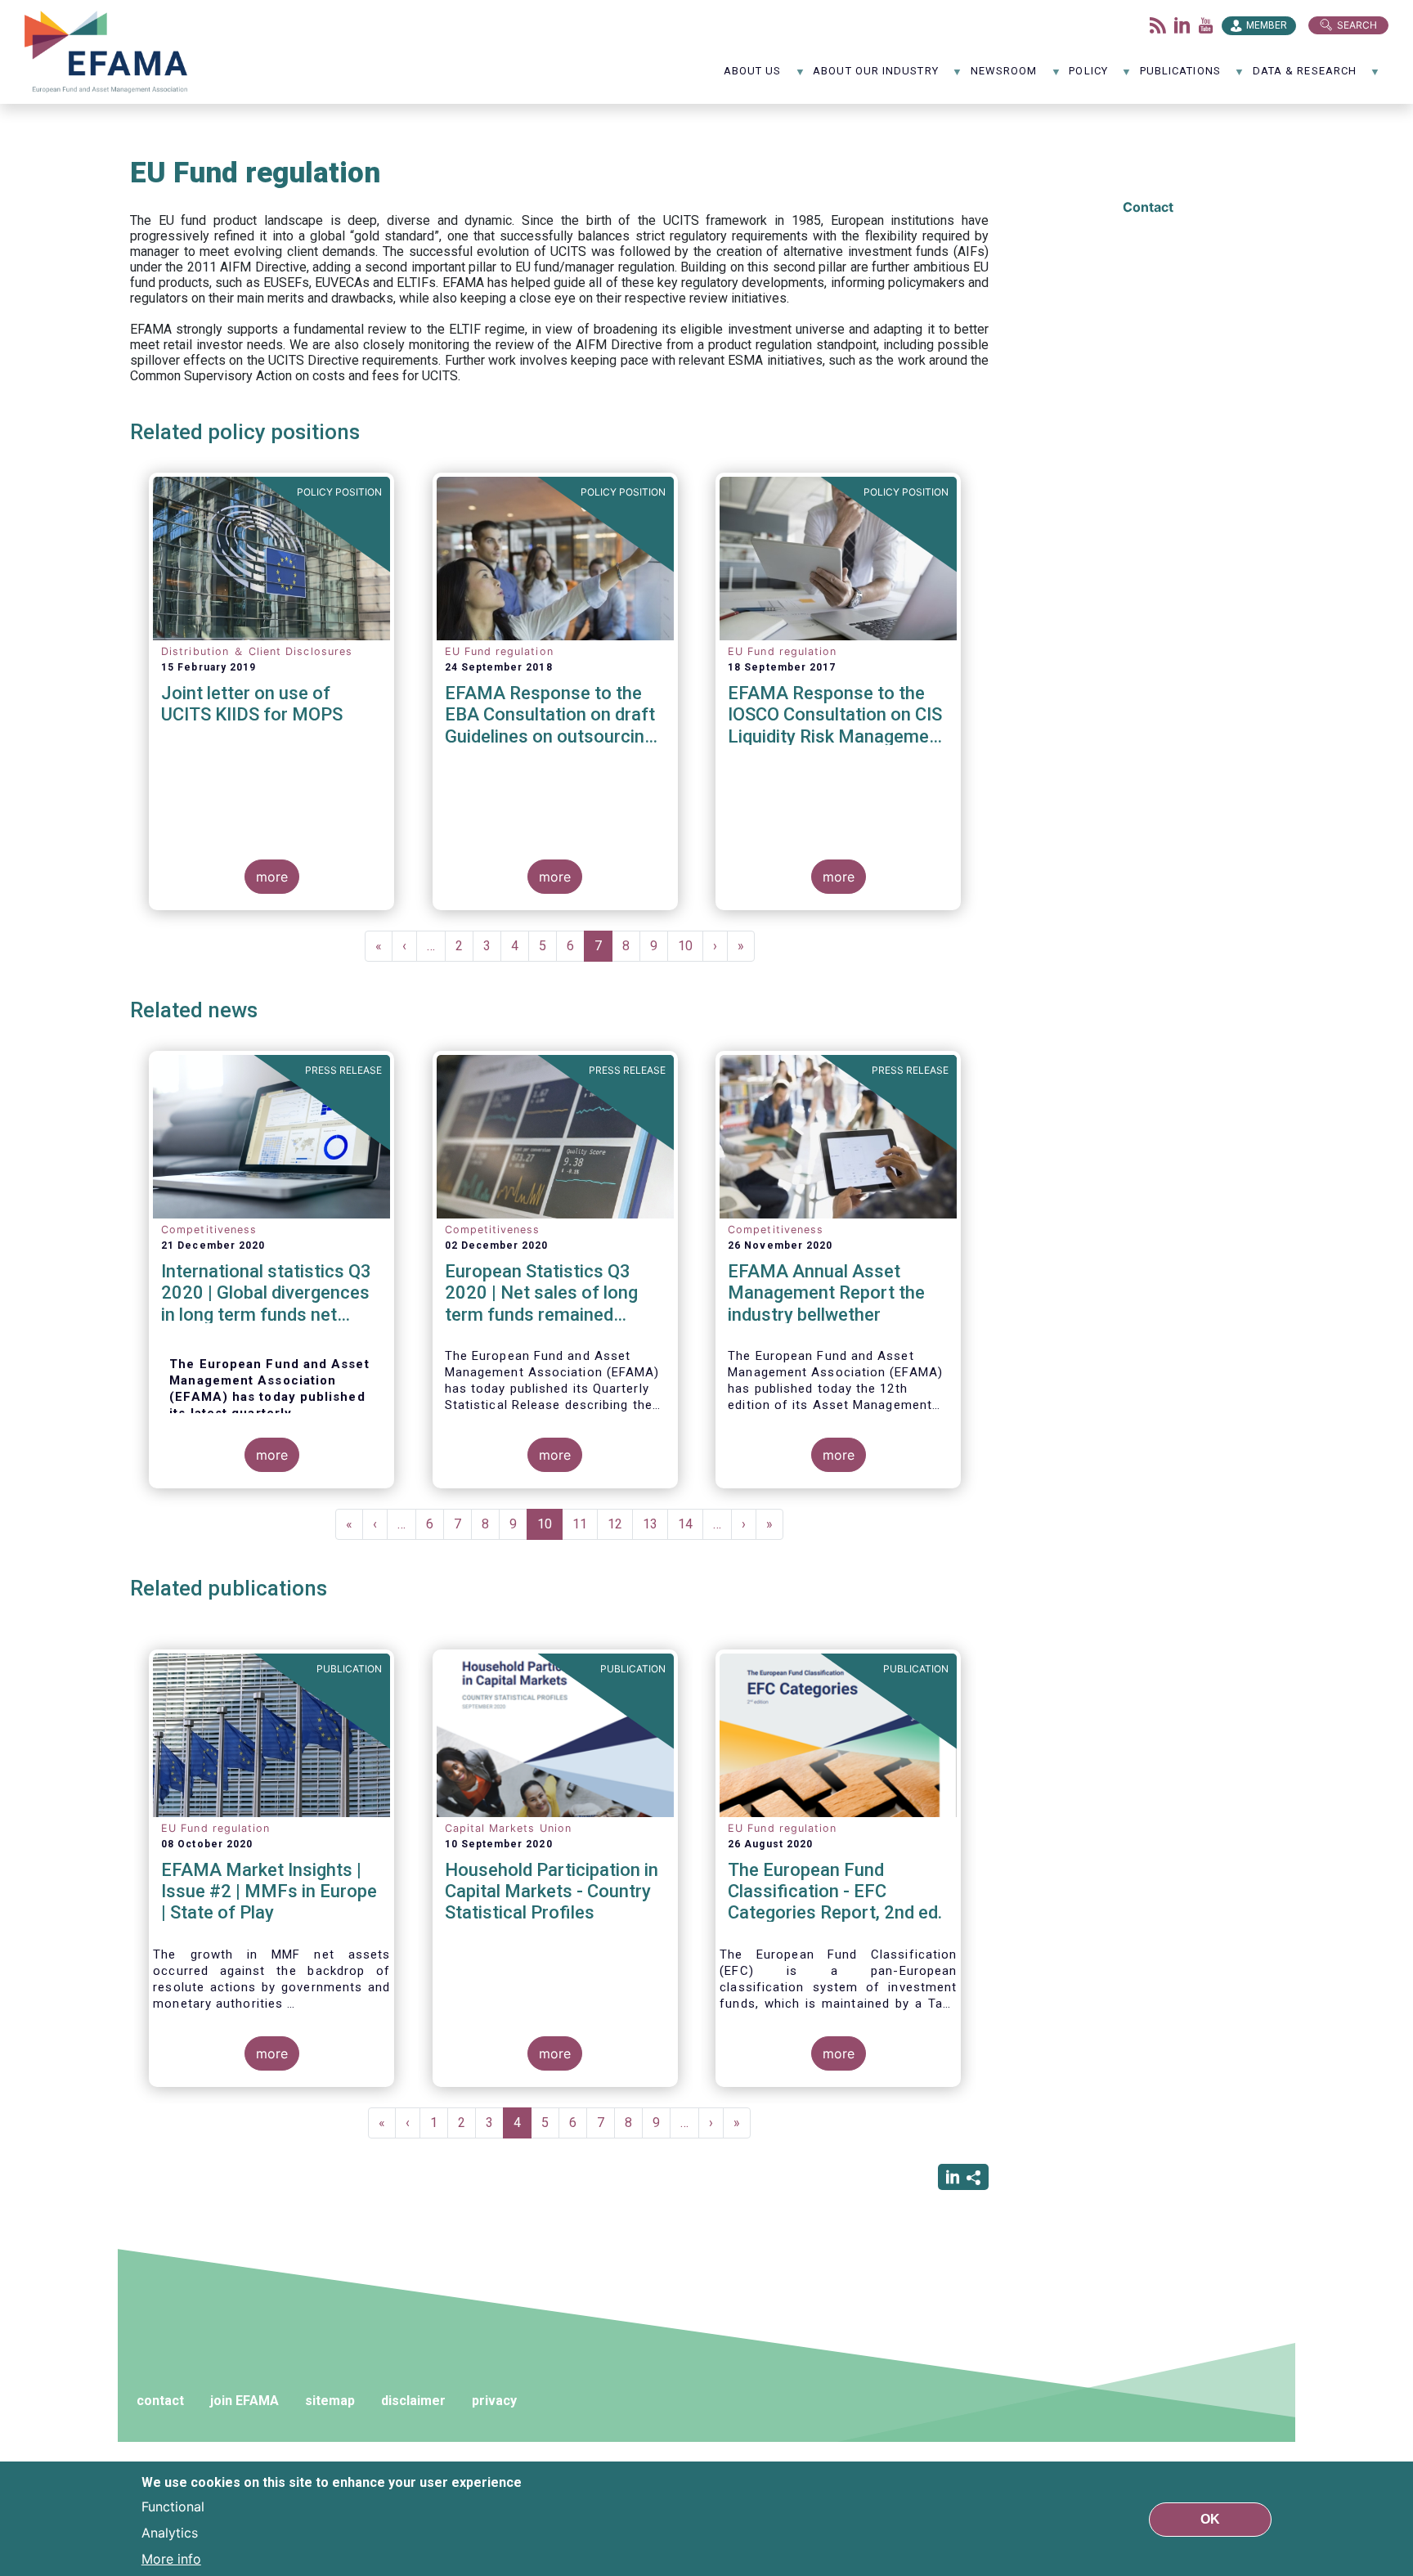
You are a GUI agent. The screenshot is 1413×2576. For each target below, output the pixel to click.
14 (691, 1524)
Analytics (170, 2532)
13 (655, 1524)
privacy (494, 2401)
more (272, 877)
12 (620, 1524)
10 (691, 946)
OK (1210, 2518)
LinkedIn (1182, 25)
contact (160, 2401)
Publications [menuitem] (1180, 76)
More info (171, 2558)
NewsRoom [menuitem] (1004, 76)
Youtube (1206, 25)
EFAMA (110, 52)
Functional (173, 2506)
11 (585, 1524)
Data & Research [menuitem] (1305, 76)
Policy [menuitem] (1088, 76)
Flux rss (1158, 25)
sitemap (330, 2401)
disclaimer (413, 2401)
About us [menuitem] (753, 76)
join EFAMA (244, 2401)
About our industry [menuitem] (875, 76)
